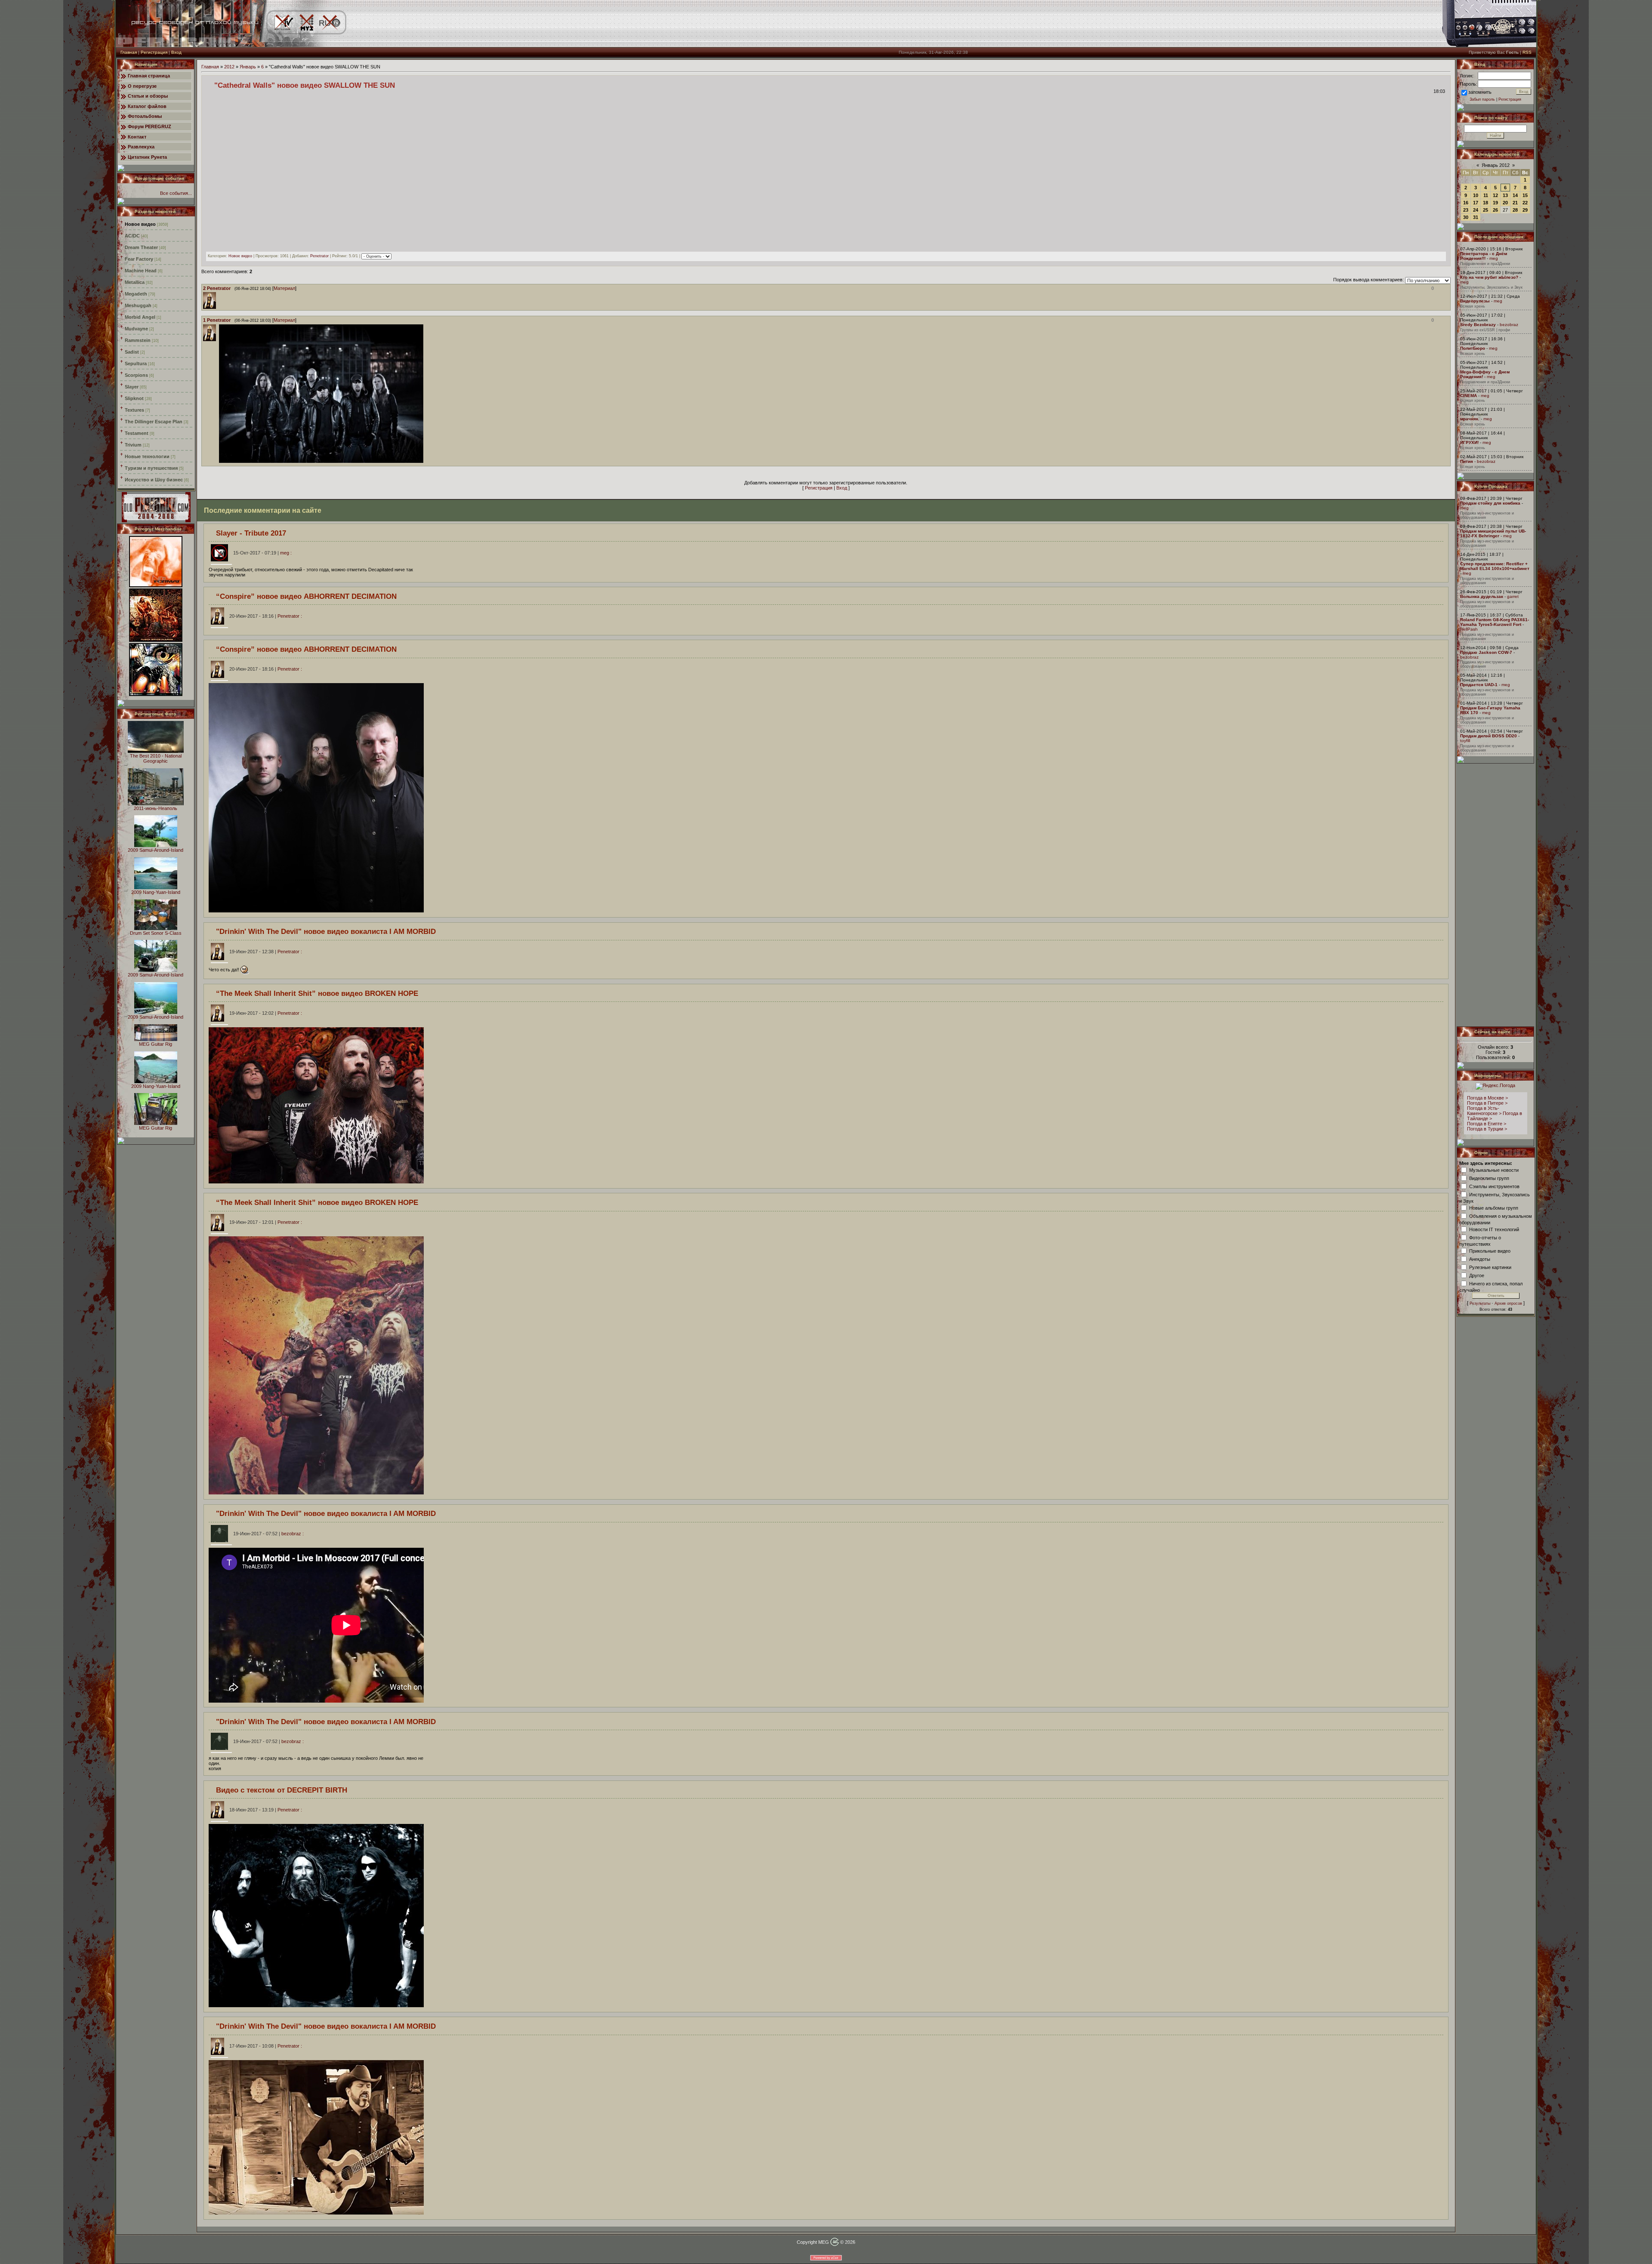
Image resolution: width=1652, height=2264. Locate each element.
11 (1486, 195)
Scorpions (136, 375)
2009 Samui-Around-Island (156, 850)
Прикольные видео (1490, 1251)
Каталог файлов (147, 106)
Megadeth (136, 294)
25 (1486, 210)
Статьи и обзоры (148, 96)
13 (1505, 195)
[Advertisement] (1496, 895)
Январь (248, 67)
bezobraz (1509, 325)
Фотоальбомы (145, 116)
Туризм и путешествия (151, 468)
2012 (229, 67)
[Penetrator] (218, 295)
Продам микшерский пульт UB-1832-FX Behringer (1493, 533)
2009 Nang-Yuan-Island (156, 892)
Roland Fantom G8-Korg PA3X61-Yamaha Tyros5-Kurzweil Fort (1495, 622)
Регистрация (154, 52)
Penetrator (319, 256)
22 (1525, 203)
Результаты (1480, 1303)
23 (1466, 210)
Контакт (137, 137)
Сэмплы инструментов (1494, 1186)
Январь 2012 (1496, 165)
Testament (137, 433)
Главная (129, 52)
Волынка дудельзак (1482, 596)
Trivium (133, 445)
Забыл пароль (1482, 99)
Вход (176, 52)
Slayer (132, 387)
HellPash (1469, 629)
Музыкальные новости (1494, 1170)
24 (1476, 210)
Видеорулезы (1475, 301)
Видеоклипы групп (1489, 1178)
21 (1515, 203)
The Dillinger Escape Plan (154, 422)
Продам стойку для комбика (1490, 503)
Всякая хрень (1473, 306)
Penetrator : (265, 616)
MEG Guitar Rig (156, 1044)
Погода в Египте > (1487, 1124)
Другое (1477, 1275)
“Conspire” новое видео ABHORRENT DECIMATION (306, 596)
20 (1505, 203)
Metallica (135, 282)
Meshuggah (138, 305)
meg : (262, 553)
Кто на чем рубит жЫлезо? (1489, 277)
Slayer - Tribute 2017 (251, 533)
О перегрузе (142, 86)
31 (1476, 217)
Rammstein (138, 340)
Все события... (176, 193)
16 (1466, 203)
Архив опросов (1508, 1303)
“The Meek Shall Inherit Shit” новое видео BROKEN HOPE (317, 993)
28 (1515, 210)
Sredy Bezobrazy (1478, 325)
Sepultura (136, 363)
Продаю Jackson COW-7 (1486, 652)
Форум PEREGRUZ (149, 126)
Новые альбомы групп (1494, 1207)
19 (1495, 203)
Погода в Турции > (1487, 1129)
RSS (1527, 52)
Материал (284, 288)
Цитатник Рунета (147, 157)
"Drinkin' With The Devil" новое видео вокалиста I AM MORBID (326, 931)
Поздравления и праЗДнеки (1485, 264)
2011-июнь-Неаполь (156, 808)
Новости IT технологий (1494, 1229)
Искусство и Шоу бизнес (154, 480)
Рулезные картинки (1490, 1267)
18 (1486, 203)
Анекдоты (1480, 1259)
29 (1525, 210)
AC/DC (132, 236)
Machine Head (141, 271)
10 (1476, 195)
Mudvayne (136, 329)
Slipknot (134, 398)
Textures (134, 410)
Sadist (132, 352)
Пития (1467, 461)
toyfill (1465, 741)
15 (1525, 195)
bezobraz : (268, 1534)
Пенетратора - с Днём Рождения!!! (1484, 256)
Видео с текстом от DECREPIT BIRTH (282, 1790)
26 (1495, 210)
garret (1513, 596)
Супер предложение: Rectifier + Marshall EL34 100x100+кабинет (1495, 566)
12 (1495, 195)
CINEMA (1469, 396)
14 (1515, 195)
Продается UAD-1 (1479, 685)
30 (1466, 217)
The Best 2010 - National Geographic (156, 758)
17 (1476, 203)
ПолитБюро (1473, 348)
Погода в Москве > (1487, 1098)
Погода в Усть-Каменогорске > (1484, 1111)
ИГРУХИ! (1469, 442)
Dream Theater (141, 247)
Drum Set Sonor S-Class (156, 933)
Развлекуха (141, 147)
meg (1494, 258)
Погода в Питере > (1487, 1103)
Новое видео (140, 224)
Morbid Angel (140, 317)
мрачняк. (1470, 419)
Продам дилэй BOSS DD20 (1489, 736)
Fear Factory (139, 259)
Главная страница (149, 76)
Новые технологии (147, 456)
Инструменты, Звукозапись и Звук (1491, 287)
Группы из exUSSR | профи (1485, 330)
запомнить (1480, 92)
